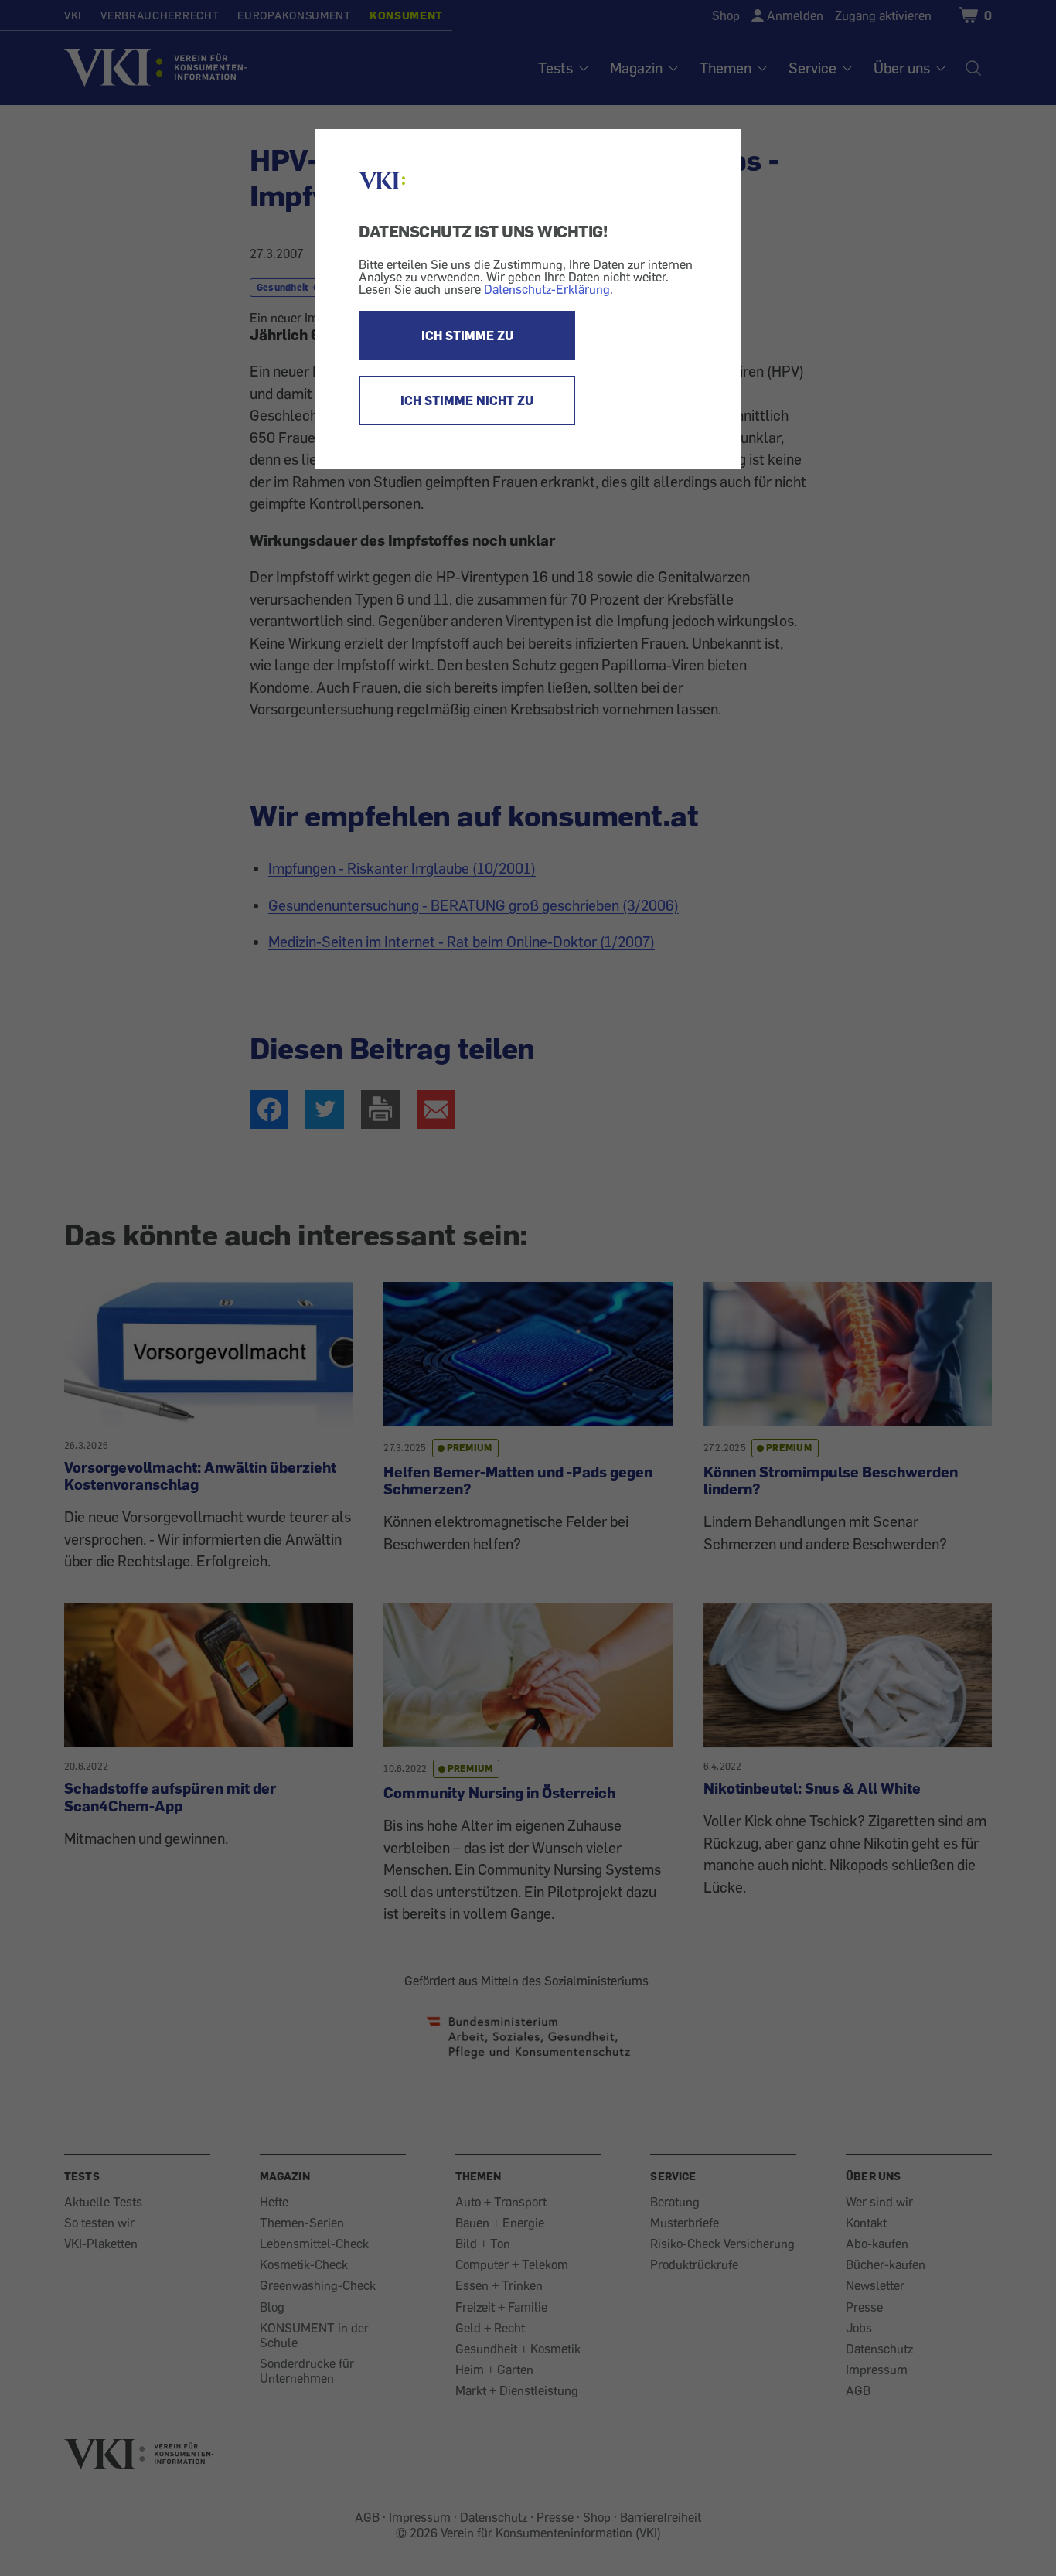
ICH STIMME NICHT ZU (467, 400)
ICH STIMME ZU (467, 336)
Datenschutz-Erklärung (547, 289)
